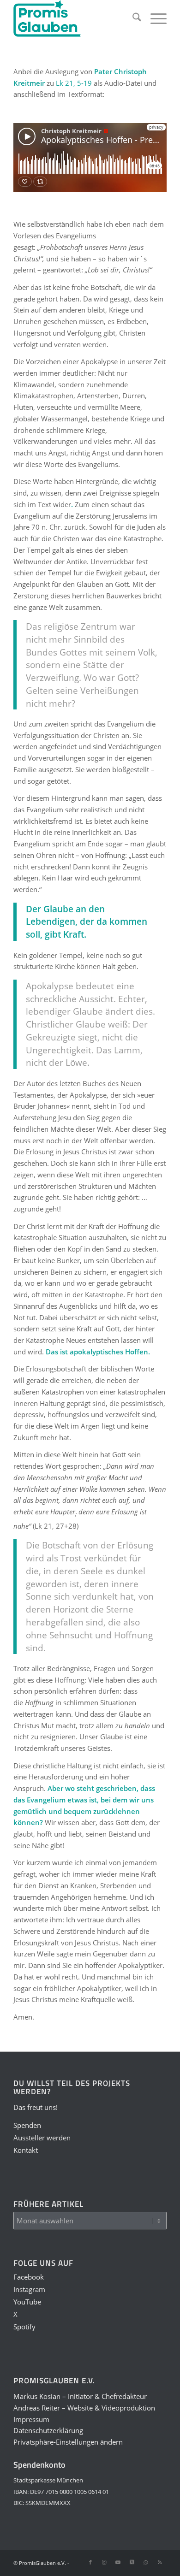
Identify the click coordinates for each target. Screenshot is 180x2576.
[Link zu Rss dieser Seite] (160, 2562)
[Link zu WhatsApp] (146, 2562)
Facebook (29, 2277)
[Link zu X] (132, 2562)
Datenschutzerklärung (48, 2430)
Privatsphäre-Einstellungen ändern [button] (68, 2442)
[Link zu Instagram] (104, 2562)
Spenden (27, 2125)
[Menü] (154, 18)
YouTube (27, 2302)
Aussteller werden (42, 2138)
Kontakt (26, 2150)
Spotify (24, 2327)
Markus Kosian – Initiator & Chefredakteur (80, 2396)
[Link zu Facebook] (90, 2562)
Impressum (31, 2419)
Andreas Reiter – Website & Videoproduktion (84, 2408)
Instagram (29, 2289)
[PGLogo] (75, 18)
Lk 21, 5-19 (74, 83)
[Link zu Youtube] (118, 2562)
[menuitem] (132, 18)
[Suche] (132, 18)
